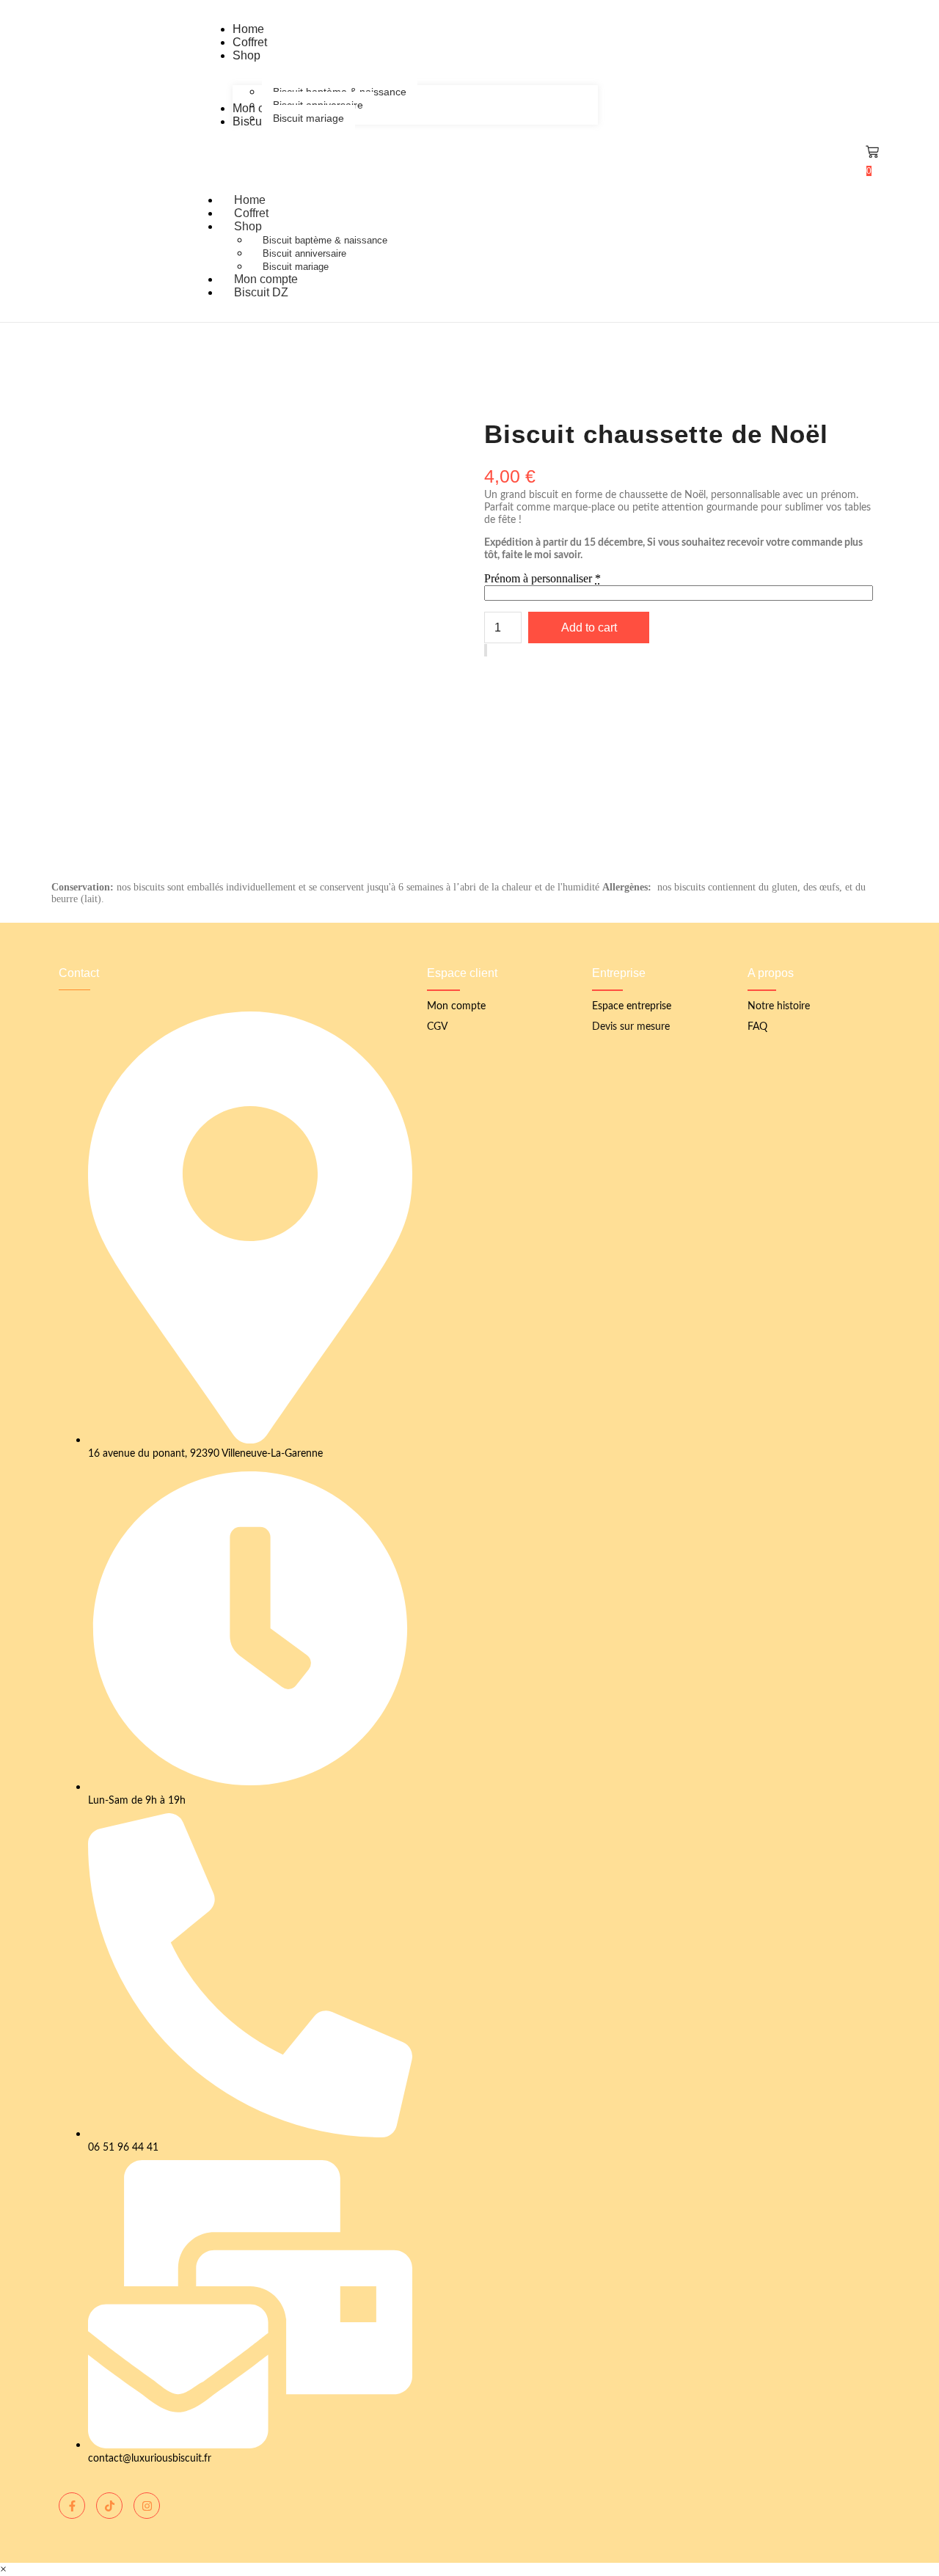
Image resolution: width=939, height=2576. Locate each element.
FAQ (757, 1027)
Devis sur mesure (631, 1027)
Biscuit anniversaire (304, 253)
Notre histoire (779, 1006)
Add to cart (589, 627)
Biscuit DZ (261, 292)
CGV (437, 1027)
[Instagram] (147, 2506)
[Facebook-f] (72, 2506)
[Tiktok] (109, 2506)
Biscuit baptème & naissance (325, 240)
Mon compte (456, 1006)
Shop (248, 226)
